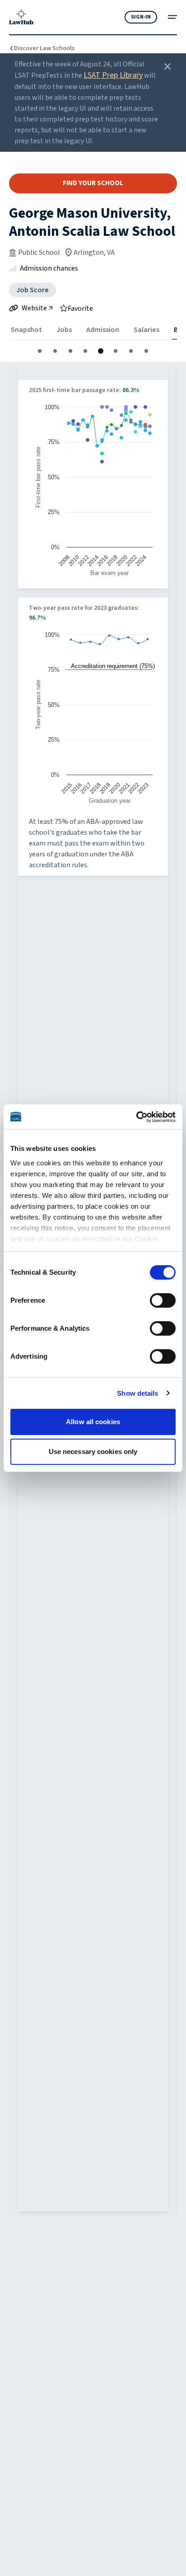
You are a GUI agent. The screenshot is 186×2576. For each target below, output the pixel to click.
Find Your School (93, 183)
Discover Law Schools (44, 48)
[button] (40, 351)
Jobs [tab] (64, 330)
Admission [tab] (103, 330)
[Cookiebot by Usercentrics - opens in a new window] (136, 1117)
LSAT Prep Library (113, 75)
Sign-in (141, 17)
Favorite (80, 308)
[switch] (163, 1300)
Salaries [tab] (146, 330)
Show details (137, 1393)
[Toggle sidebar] (172, 17)
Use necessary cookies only (93, 1452)
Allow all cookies (93, 1422)
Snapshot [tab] (26, 330)
